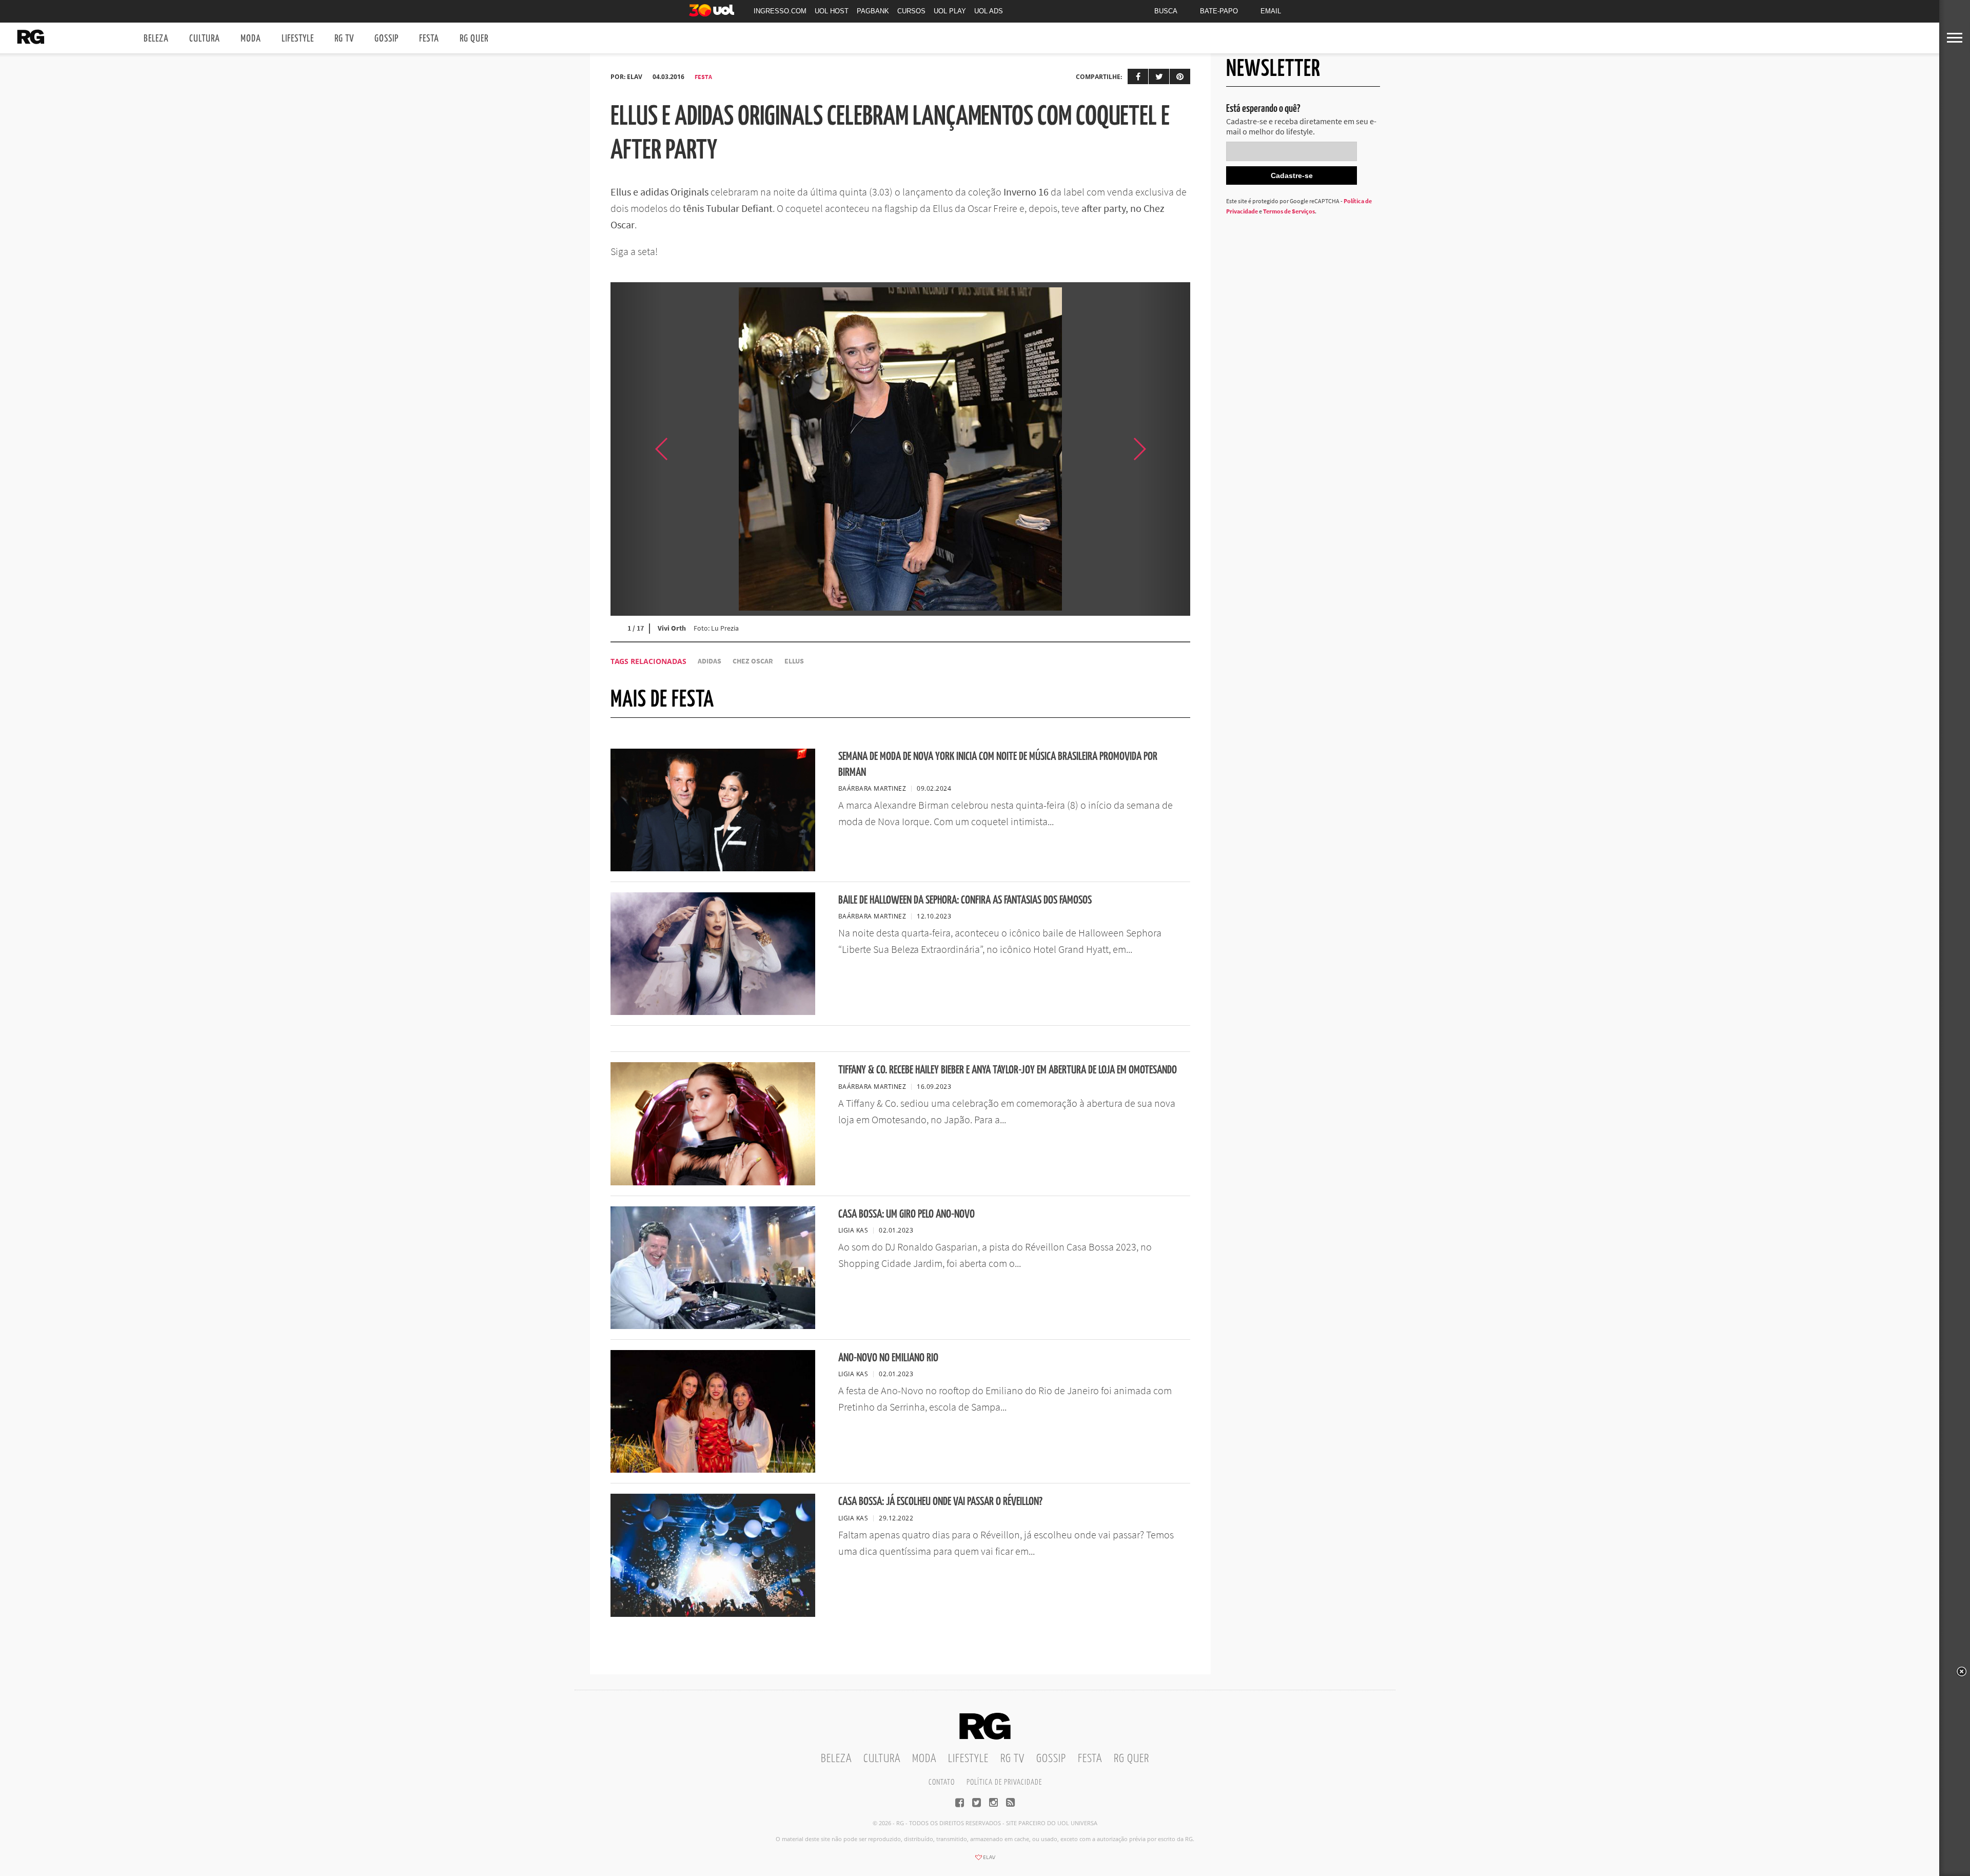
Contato (942, 1782)
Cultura (205, 39)
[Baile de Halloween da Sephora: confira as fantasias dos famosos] (713, 1012)
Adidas (710, 661)
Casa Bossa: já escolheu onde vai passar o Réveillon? (940, 1502)
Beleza (156, 39)
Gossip (387, 39)
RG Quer (474, 39)
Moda (251, 39)
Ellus (794, 661)
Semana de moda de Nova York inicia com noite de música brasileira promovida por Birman (998, 765)
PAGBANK (873, 11)
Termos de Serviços (1289, 211)
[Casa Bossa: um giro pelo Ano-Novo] (713, 1326)
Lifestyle (298, 39)
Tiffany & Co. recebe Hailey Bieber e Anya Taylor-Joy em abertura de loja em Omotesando (1008, 1070)
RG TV (344, 39)
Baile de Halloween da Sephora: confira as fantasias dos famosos (965, 900)
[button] (1165, 449)
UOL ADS (989, 11)
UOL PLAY (950, 11)
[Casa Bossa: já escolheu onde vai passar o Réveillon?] (713, 1614)
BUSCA (1166, 11)
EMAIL (1271, 11)
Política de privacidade (1004, 1782)
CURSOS (911, 11)
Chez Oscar (753, 661)
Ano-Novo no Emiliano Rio (888, 1358)
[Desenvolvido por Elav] (985, 1861)
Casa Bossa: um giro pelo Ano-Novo (907, 1214)
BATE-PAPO (1219, 11)
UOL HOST (832, 11)
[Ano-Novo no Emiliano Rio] (713, 1470)
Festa (429, 39)
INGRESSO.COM (780, 11)
